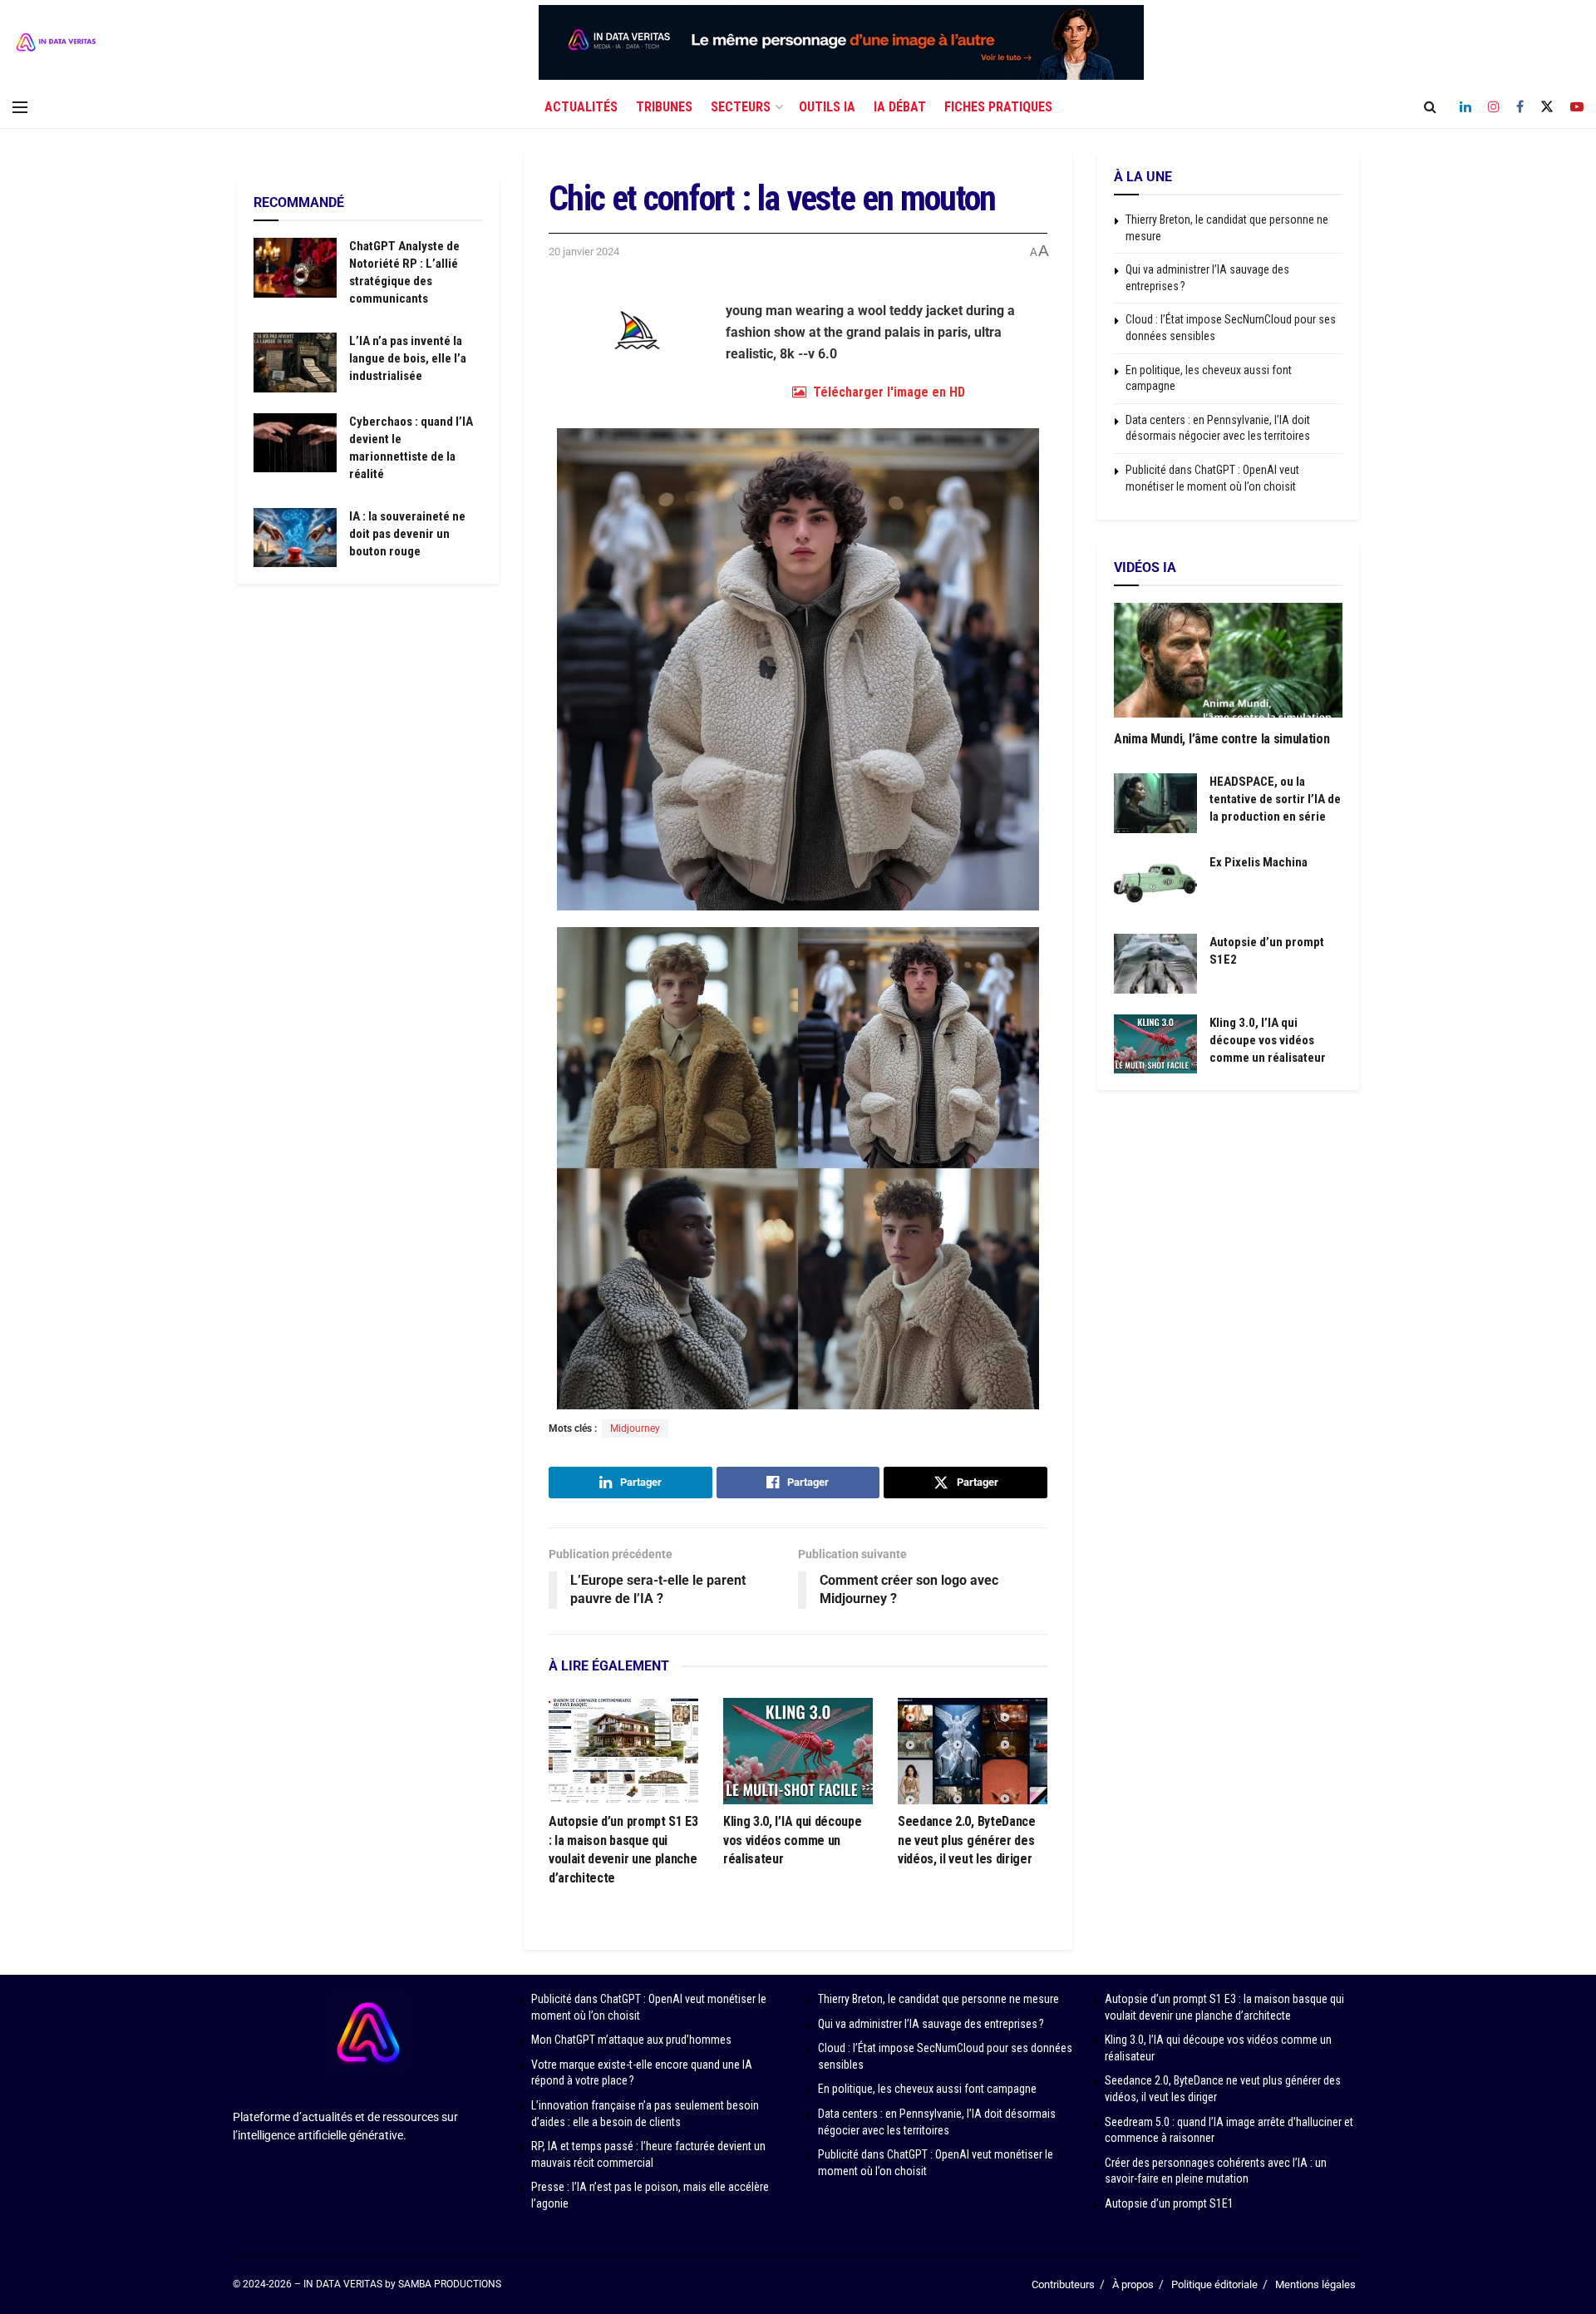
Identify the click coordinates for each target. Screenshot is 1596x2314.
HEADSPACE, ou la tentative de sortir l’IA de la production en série (1275, 799)
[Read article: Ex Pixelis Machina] (1155, 884)
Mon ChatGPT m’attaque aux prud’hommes (631, 2040)
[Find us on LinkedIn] (1465, 107)
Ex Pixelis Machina (1259, 862)
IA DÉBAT (900, 107)
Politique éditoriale (1214, 2284)
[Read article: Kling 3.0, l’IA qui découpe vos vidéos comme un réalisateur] (798, 1752)
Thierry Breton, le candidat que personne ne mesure (938, 1999)
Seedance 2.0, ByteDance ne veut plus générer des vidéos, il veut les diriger (967, 1840)
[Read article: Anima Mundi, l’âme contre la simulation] (1228, 660)
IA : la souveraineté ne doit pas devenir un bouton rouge (407, 534)
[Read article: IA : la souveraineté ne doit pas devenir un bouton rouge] (295, 538)
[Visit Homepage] (56, 43)
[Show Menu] (20, 107)
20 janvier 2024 (584, 252)
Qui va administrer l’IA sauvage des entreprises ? (931, 2024)
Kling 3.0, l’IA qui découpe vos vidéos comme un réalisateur (792, 1840)
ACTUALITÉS (581, 107)
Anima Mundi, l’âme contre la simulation (1222, 739)
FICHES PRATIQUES (998, 107)
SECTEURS (741, 107)
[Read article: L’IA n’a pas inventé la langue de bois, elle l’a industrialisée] (295, 363)
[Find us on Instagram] (1494, 107)
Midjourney (635, 1428)
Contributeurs (1063, 2284)
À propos (1133, 2284)
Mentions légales (1315, 2284)
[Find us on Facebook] (1520, 107)
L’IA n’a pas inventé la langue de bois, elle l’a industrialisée (408, 358)
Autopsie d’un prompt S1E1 (1169, 2203)
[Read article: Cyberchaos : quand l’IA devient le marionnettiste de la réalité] (295, 443)
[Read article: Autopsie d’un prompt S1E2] (1155, 964)
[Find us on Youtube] (1577, 107)
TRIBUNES (664, 107)
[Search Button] (1430, 107)
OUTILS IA (827, 107)
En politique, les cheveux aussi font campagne (927, 2089)
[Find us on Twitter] (1547, 107)
